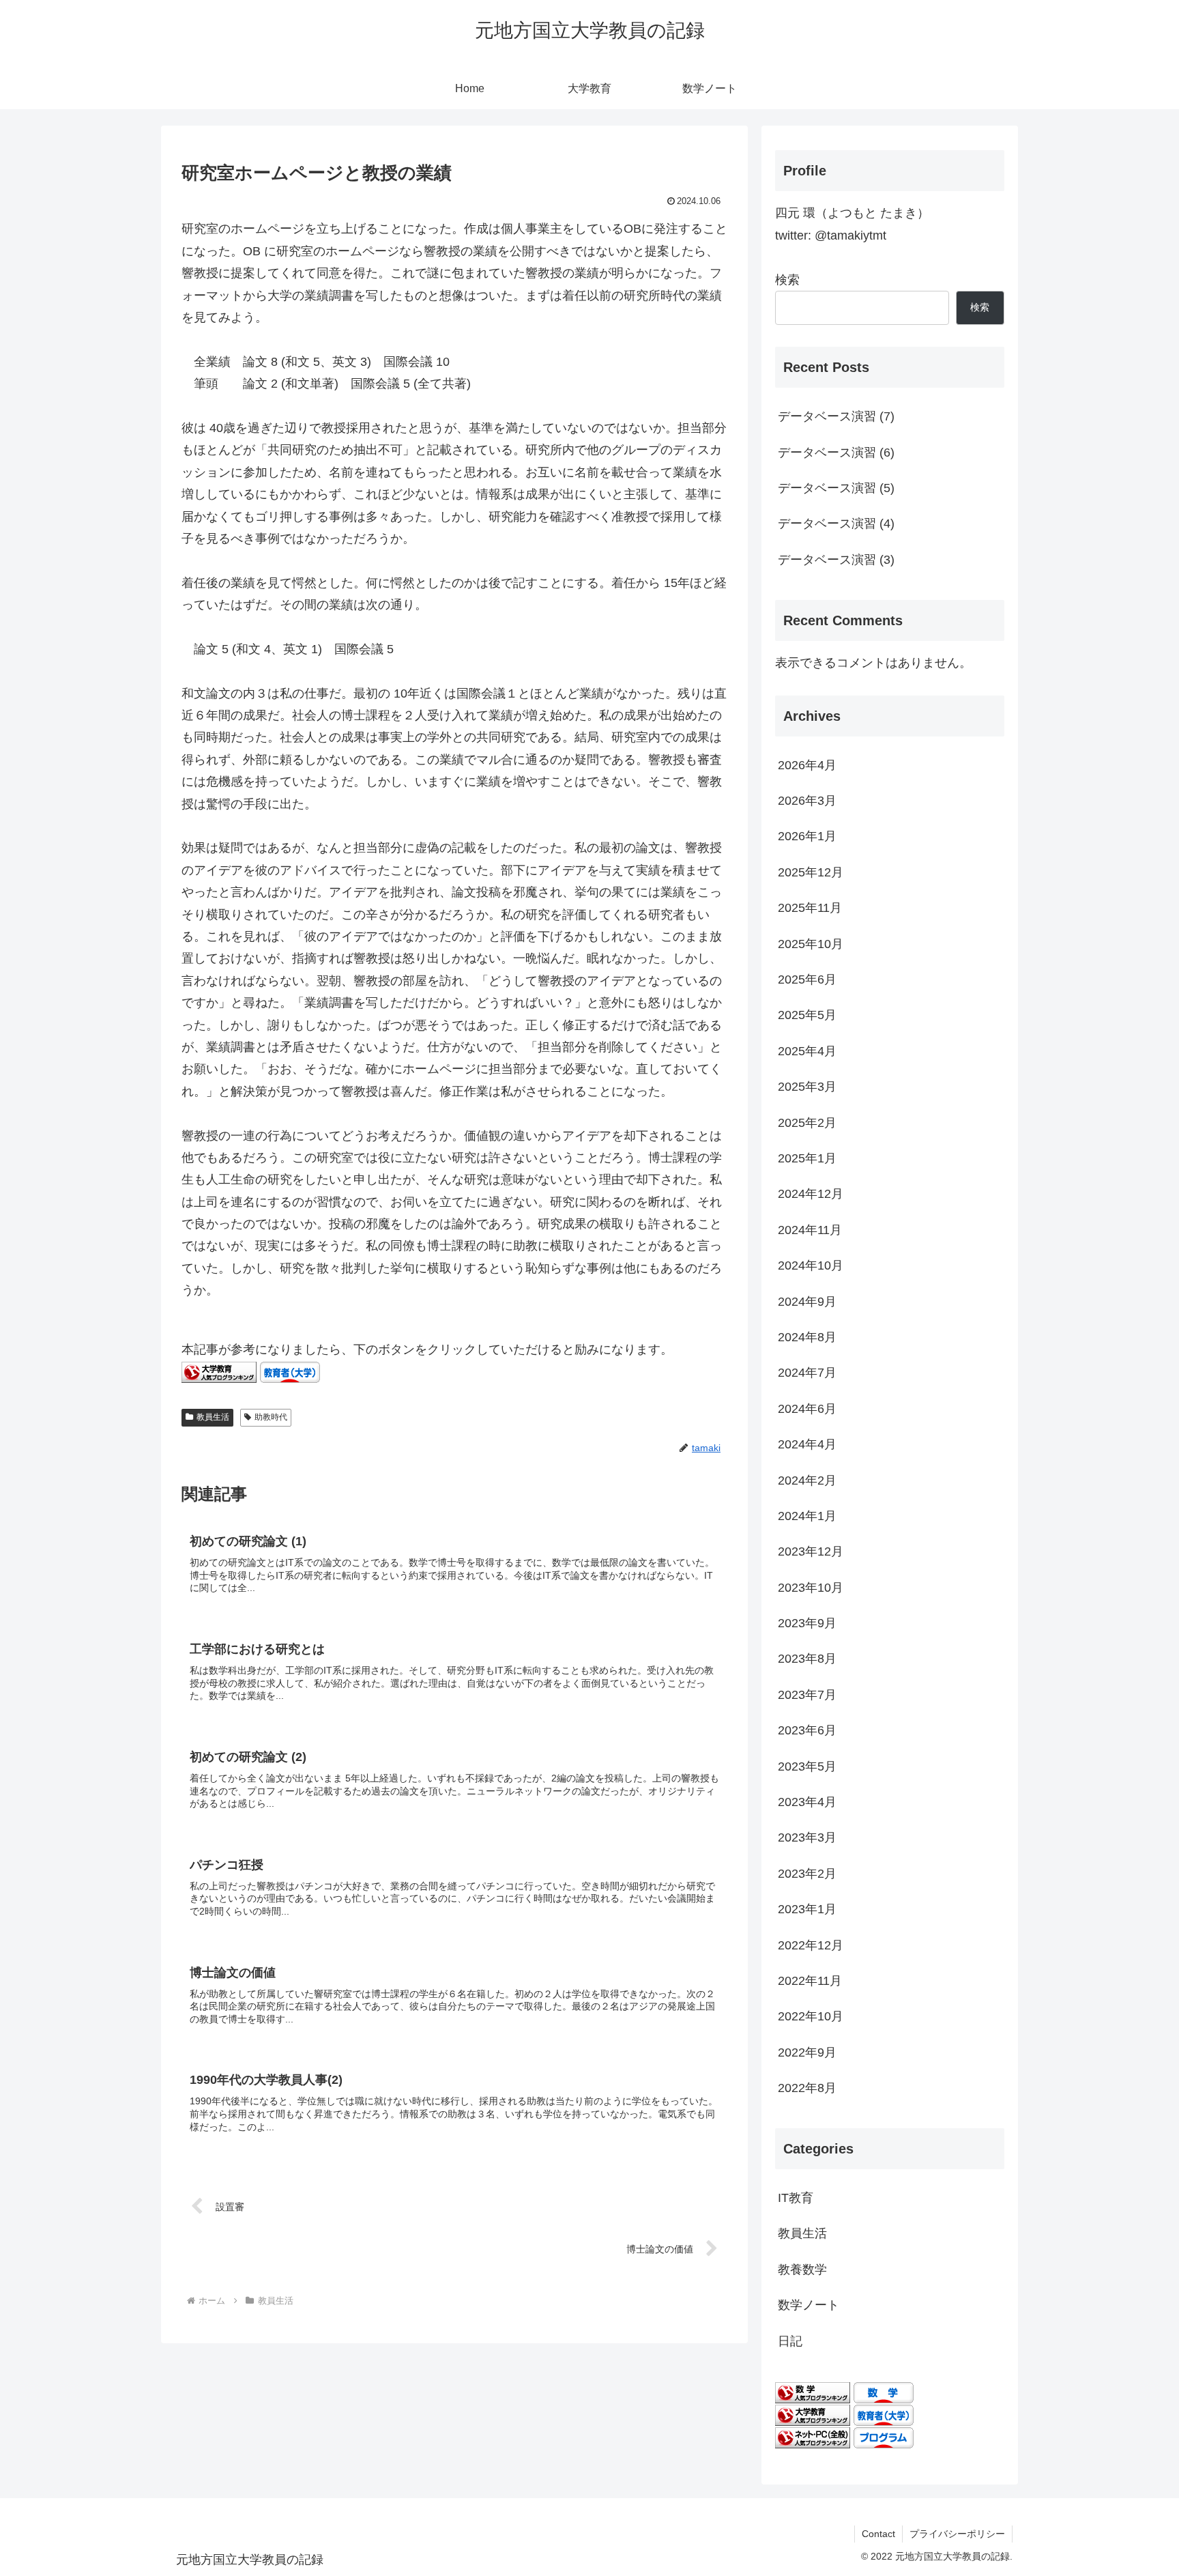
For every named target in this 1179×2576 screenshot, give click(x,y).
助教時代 (271, 1417)
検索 (787, 280)
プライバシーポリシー (957, 2534)
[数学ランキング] (813, 2392)
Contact (878, 2534)
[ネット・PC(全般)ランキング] (813, 2437)
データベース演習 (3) (836, 560)
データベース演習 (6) (836, 453)
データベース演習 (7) (836, 416)
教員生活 (213, 1417)
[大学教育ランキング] (219, 1371)
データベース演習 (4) (836, 524)
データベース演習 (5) (836, 488)
